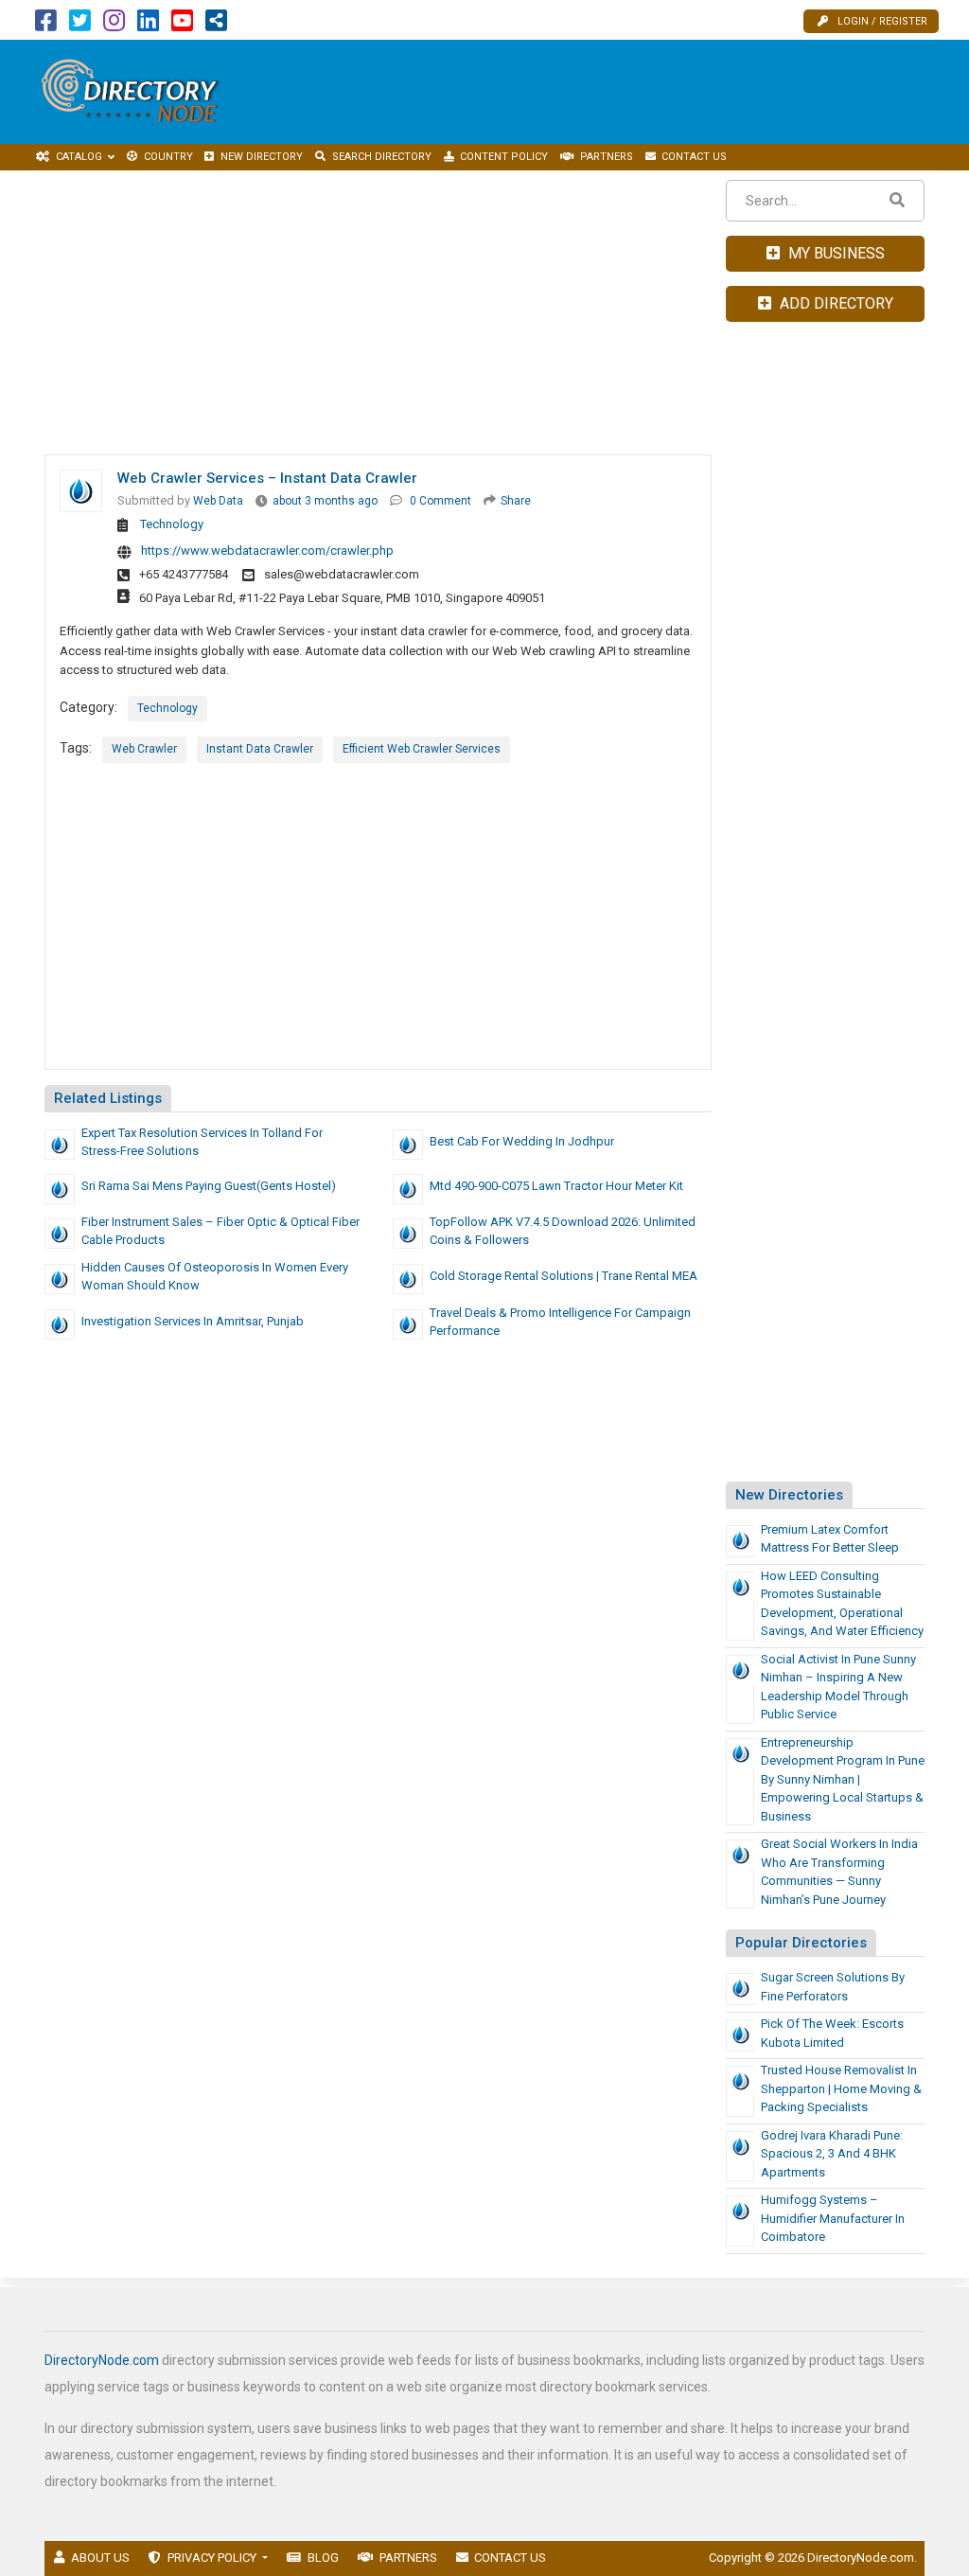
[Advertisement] (621, 92)
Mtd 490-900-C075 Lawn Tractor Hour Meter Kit (556, 1186)
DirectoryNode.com (102, 2360)
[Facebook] (46, 25)
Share (516, 501)
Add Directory (835, 303)
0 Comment (440, 501)
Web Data (218, 501)
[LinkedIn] (148, 25)
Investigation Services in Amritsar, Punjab (193, 1321)
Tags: (76, 748)
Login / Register (882, 21)
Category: (88, 707)
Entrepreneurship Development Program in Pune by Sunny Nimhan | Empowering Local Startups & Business (843, 1779)
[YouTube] (182, 25)
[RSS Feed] (216, 25)
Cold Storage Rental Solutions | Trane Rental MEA (564, 1276)
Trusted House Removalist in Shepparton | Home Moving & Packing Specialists (841, 2088)
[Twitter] (80, 25)
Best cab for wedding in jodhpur (522, 1141)
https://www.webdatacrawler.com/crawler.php (267, 551)
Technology (172, 524)
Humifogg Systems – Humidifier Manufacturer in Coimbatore (833, 2218)
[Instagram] (114, 25)
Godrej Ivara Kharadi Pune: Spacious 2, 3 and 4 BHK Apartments (832, 2154)
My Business (835, 253)
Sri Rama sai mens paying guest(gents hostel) (209, 1186)
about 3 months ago (325, 501)
